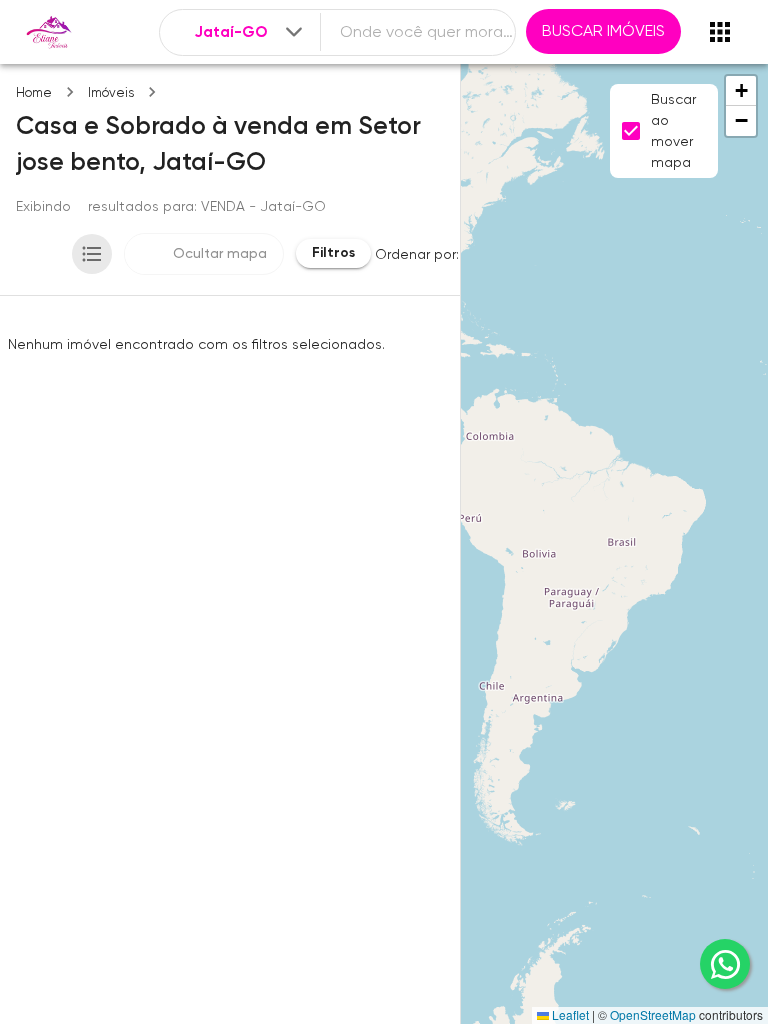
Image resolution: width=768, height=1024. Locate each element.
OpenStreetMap (653, 1014)
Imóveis (111, 92)
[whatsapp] (725, 964)
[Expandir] (294, 32)
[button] (741, 91)
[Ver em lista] (92, 254)
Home (34, 92)
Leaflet (569, 1014)
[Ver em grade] (40, 254)
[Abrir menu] (720, 32)
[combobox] (250, 32)
